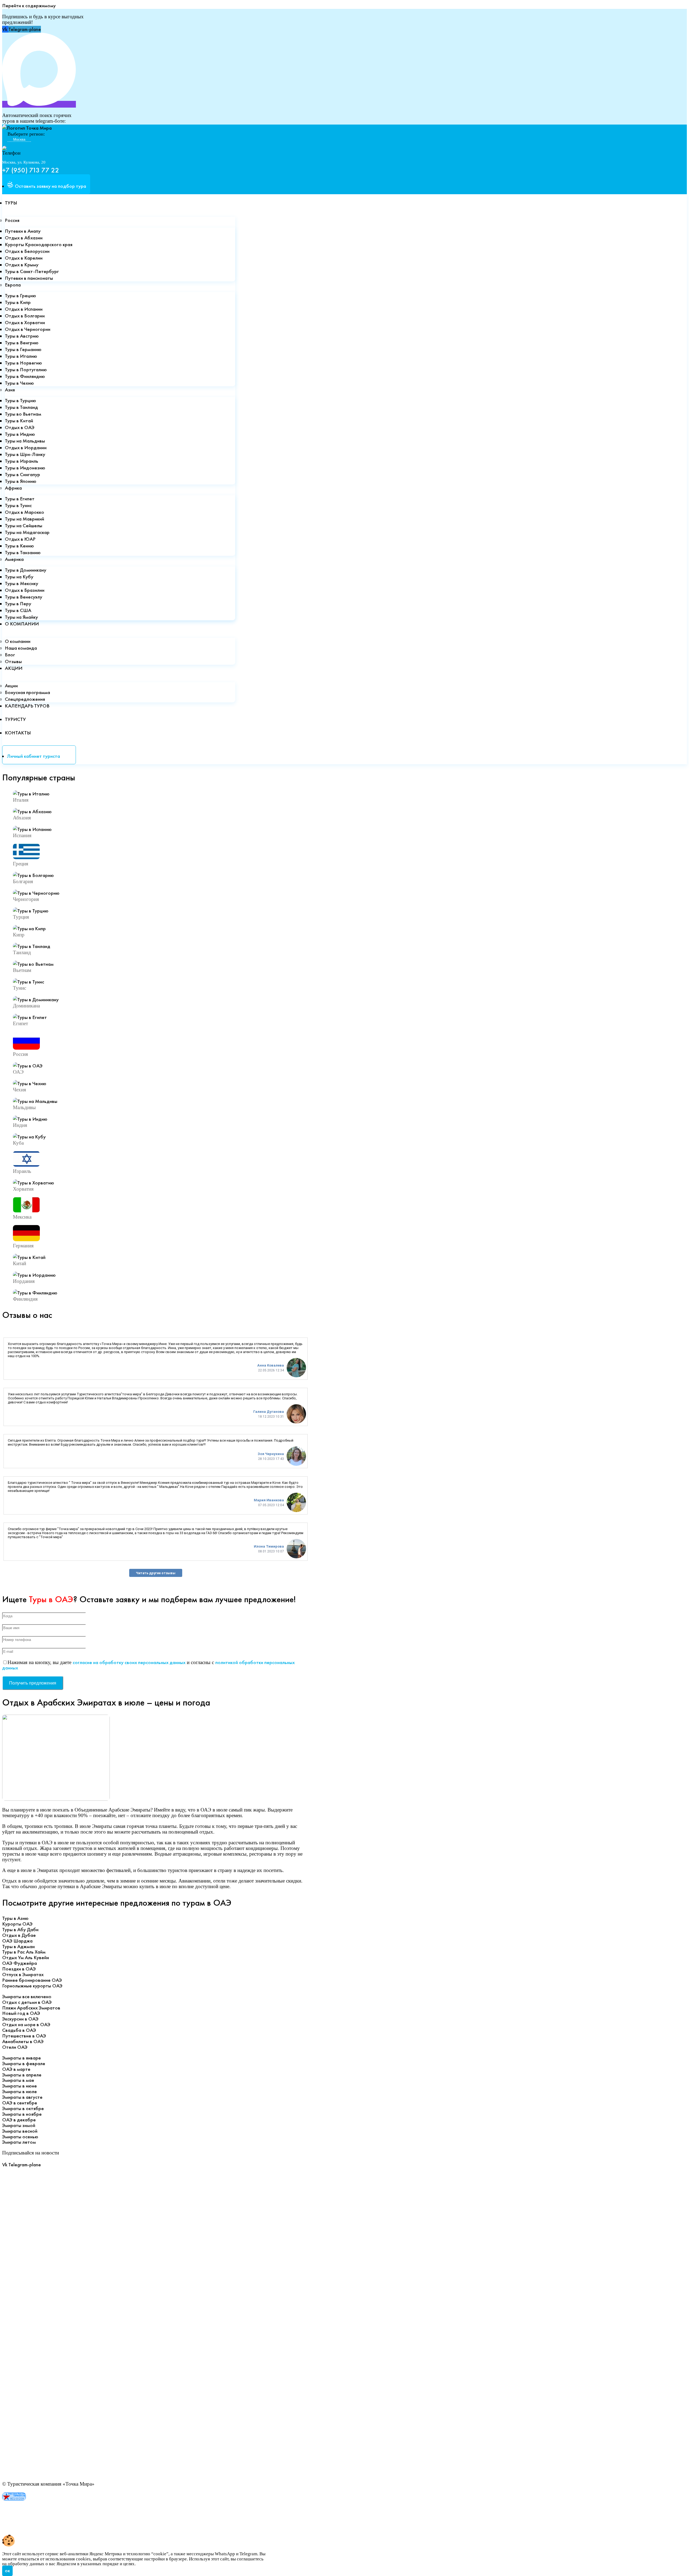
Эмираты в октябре (23, 2108)
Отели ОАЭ (15, 2047)
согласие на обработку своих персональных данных (129, 1662)
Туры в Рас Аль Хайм (24, 1952)
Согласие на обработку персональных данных (52, 2515)
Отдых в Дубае (19, 1935)
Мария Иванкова (269, 1500)
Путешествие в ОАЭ (24, 2036)
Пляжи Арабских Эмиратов (31, 2008)
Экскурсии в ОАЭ (20, 2019)
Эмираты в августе (22, 2097)
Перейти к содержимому (29, 6)
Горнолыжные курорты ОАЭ (32, 1986)
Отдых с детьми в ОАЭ (27, 2002)
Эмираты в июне (20, 2086)
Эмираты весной (20, 2131)
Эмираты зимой (19, 2125)
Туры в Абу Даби (20, 1929)
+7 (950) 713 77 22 (31, 170)
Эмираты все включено (27, 1996)
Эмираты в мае (18, 2080)
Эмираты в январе (22, 2058)
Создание (13, 2526)
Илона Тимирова (269, 1546)
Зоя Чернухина (271, 1454)
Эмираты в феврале (24, 2063)
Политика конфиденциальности (36, 2510)
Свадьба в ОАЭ (19, 2030)
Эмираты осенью (20, 2137)
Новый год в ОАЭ (21, 2013)
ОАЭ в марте (16, 2069)
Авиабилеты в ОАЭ (23, 2041)
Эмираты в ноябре (22, 2114)
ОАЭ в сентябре (20, 2103)
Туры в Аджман (18, 1946)
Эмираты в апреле (22, 2075)
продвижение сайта (50, 2526)
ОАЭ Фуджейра (20, 1963)
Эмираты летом (19, 2142)
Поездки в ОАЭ (19, 1969)
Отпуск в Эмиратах (23, 1974)
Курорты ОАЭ (17, 1924)
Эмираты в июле (20, 2091)
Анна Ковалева (271, 1365)
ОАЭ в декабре (19, 2120)
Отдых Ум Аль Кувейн (26, 1957)
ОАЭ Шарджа (17, 1941)
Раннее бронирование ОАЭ (32, 1980)
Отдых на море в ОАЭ (26, 2024)
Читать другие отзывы (156, 1573)
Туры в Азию (15, 1918)
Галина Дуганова (269, 1412)
